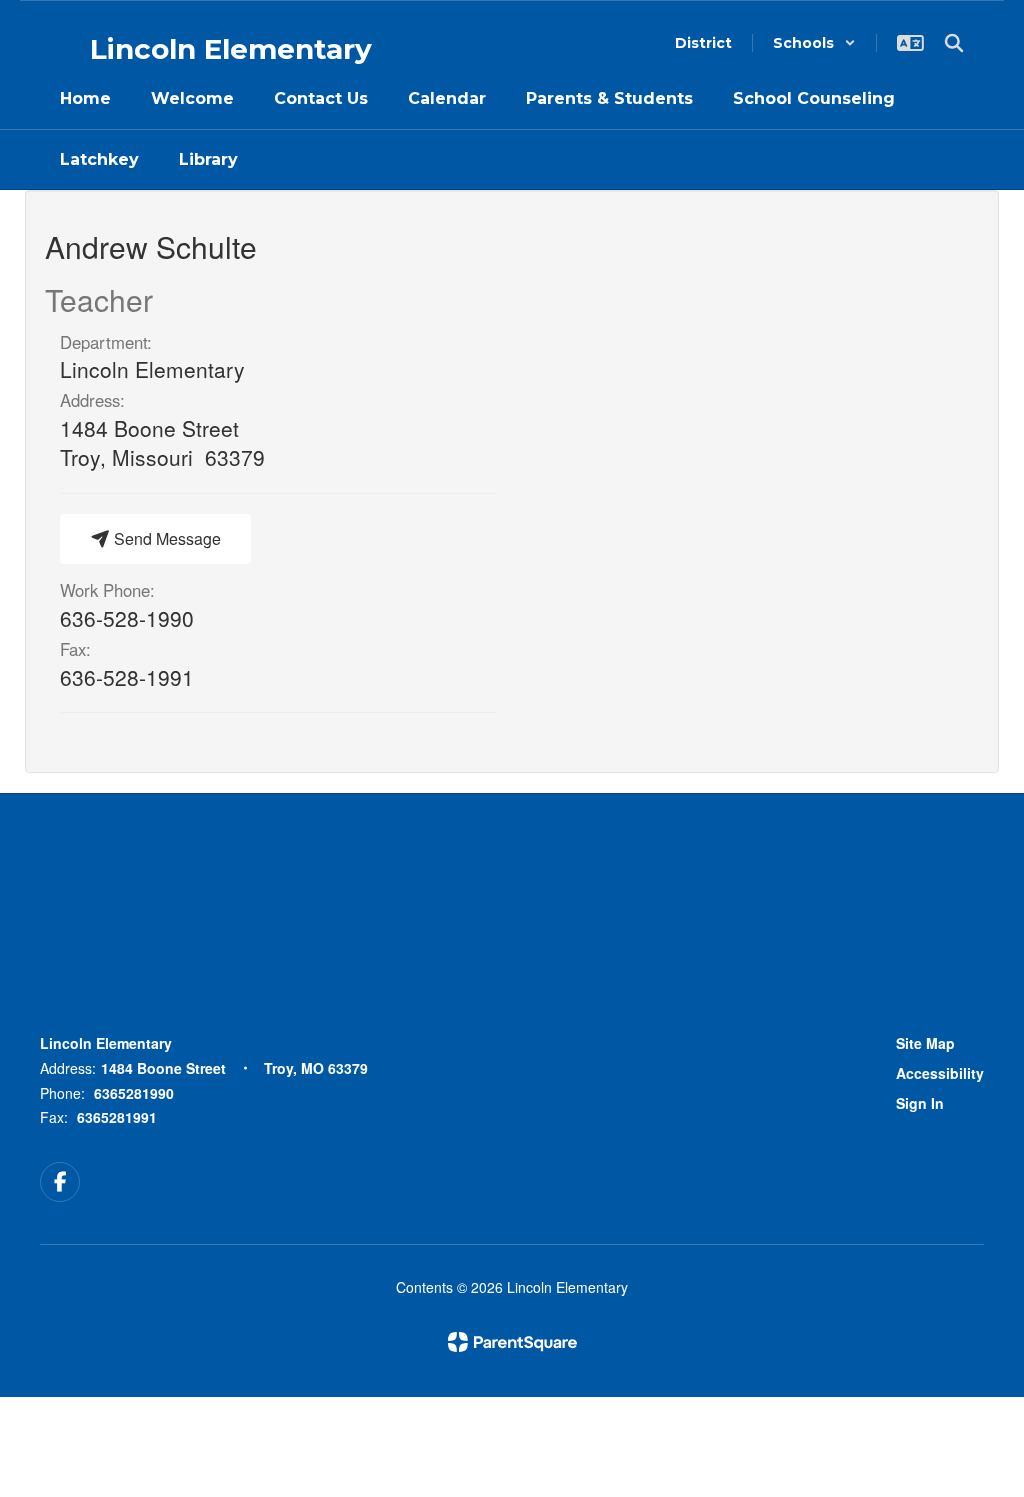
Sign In (920, 1103)
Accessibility (940, 1073)
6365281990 (134, 1093)
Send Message (165, 538)
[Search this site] (954, 43)
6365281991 (117, 1117)
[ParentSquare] (512, 1342)
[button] (814, 43)
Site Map (925, 1043)
